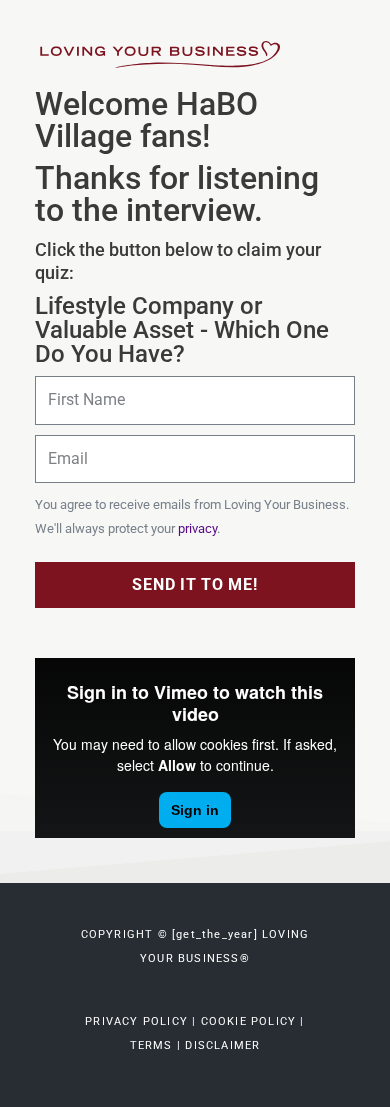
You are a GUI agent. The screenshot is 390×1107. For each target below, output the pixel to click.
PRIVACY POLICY (138, 1021)
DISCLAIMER (222, 1045)
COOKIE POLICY (249, 1021)
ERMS (151, 1045)
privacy (197, 528)
